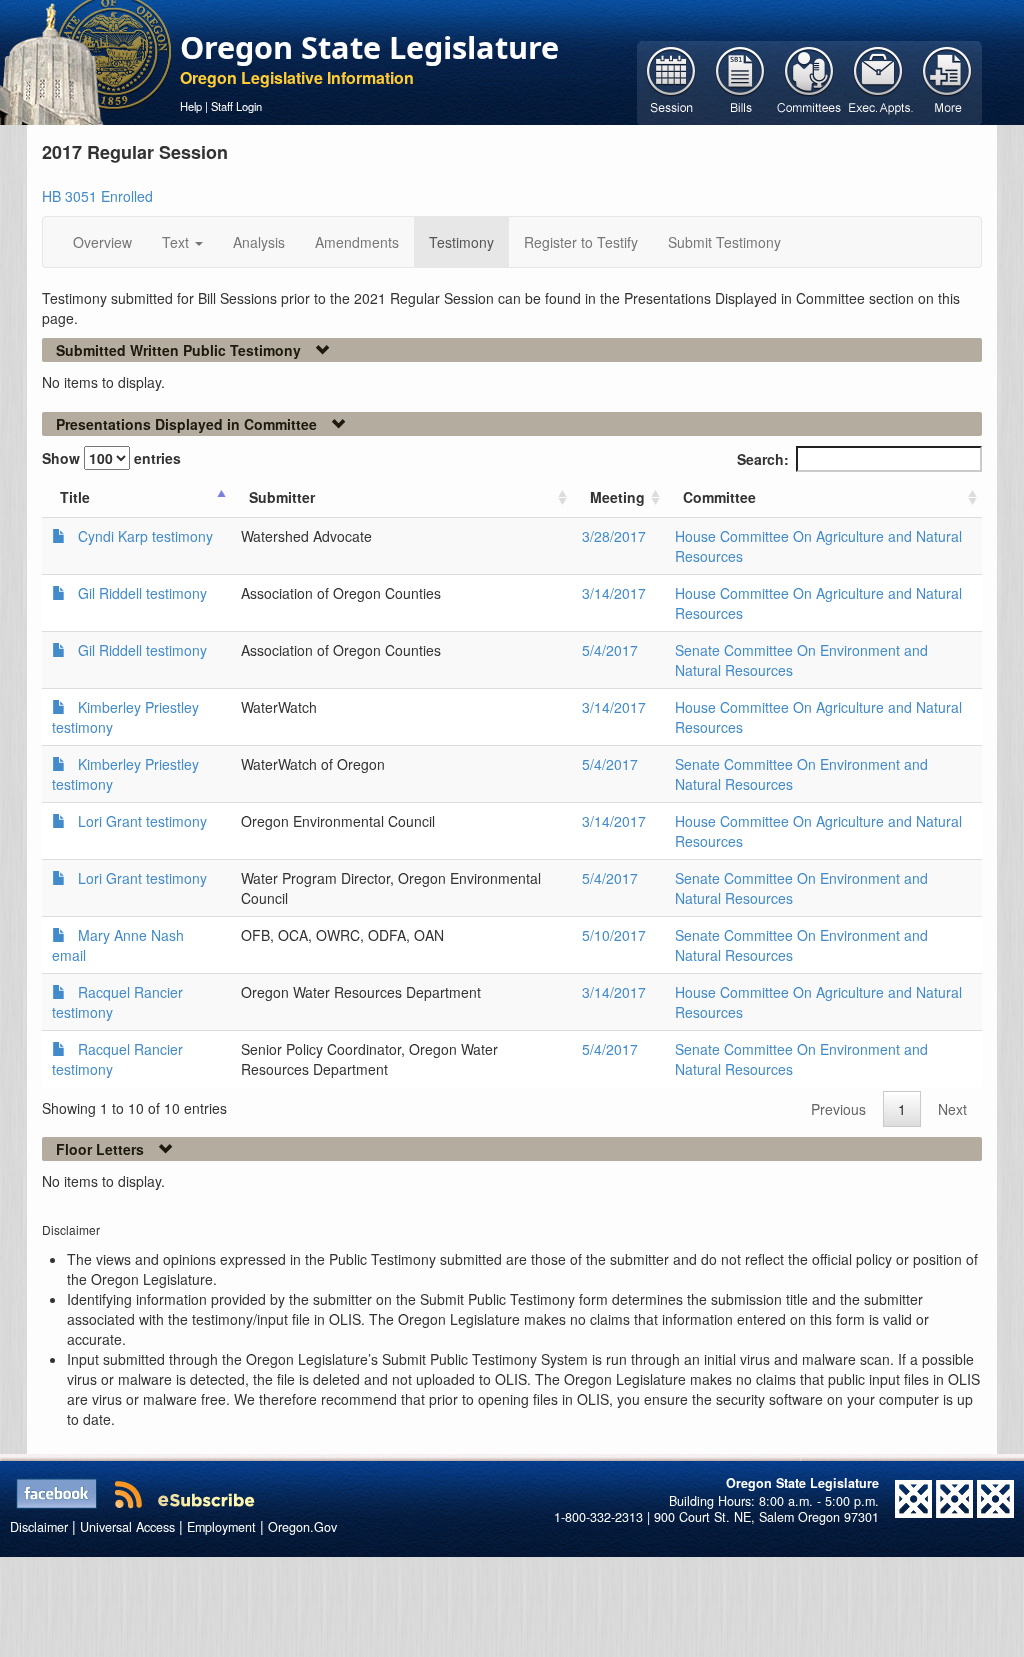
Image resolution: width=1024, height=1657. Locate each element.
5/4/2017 (610, 650)
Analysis (259, 242)
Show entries (111, 458)
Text (177, 242)
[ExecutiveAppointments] (878, 81)
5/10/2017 (614, 935)
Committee (719, 497)
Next (952, 1109)
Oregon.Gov (302, 1527)
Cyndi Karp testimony (145, 536)
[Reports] (947, 81)
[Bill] (740, 81)
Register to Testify (581, 242)
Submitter (282, 497)
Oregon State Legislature (369, 47)
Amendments (357, 242)
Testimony (461, 242)
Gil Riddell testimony (142, 593)
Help (191, 106)
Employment (221, 1527)
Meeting (617, 497)
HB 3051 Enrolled (97, 196)
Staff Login (236, 106)
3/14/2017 (614, 593)
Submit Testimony (724, 242)
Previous (838, 1109)
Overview (102, 242)
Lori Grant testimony (142, 821)
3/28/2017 (614, 536)
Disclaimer (39, 1527)
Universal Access (127, 1527)
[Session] (671, 81)
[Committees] (809, 81)
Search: (763, 459)
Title (75, 497)
